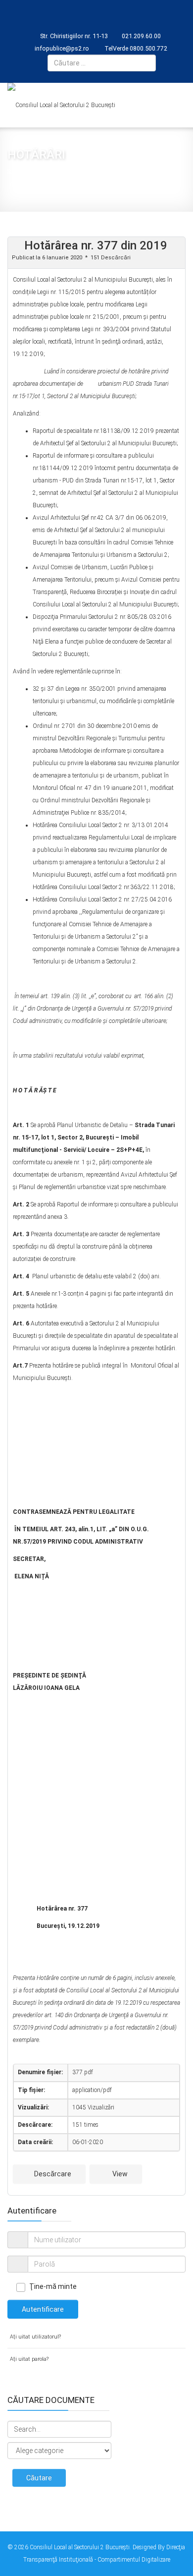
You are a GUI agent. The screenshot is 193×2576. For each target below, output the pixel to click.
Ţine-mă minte (53, 2286)
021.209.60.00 (141, 36)
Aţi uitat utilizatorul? (35, 2337)
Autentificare (43, 2309)
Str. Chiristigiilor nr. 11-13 (74, 36)
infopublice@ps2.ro (62, 48)
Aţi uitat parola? (29, 2359)
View (119, 2174)
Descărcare (52, 2174)
